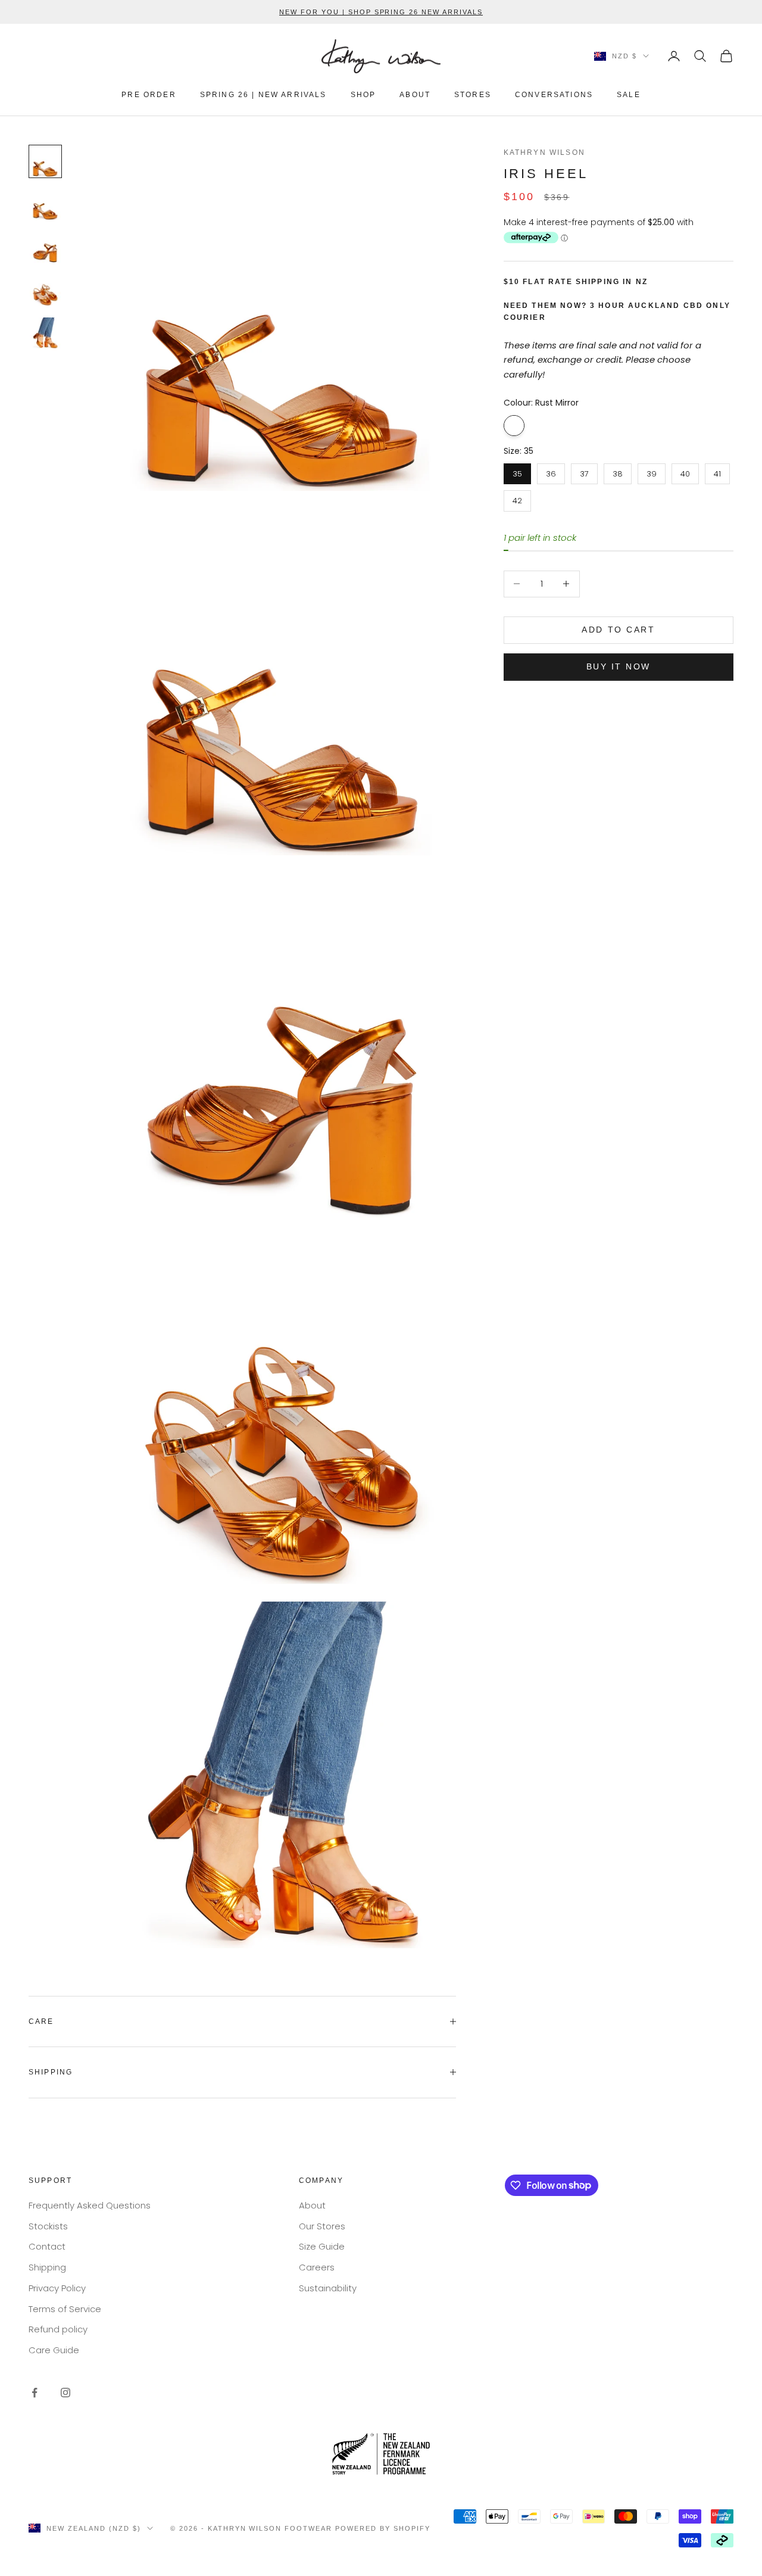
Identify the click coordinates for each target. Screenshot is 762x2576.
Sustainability (328, 2288)
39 (652, 471)
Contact (47, 2246)
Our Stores (322, 2226)
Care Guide (54, 2350)
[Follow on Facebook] (35, 2393)
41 (717, 471)
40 (685, 471)
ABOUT (415, 95)
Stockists (48, 2226)
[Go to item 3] (45, 247)
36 (551, 471)
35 (517, 471)
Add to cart (618, 630)
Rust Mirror (514, 425)
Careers (317, 2267)
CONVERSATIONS (554, 95)
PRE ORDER (149, 95)
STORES (473, 95)
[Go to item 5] (45, 333)
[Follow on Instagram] (65, 2393)
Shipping (47, 2267)
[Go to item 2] (45, 204)
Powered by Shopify (383, 2528)
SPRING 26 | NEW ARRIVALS (263, 95)
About (312, 2205)
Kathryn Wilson (544, 152)
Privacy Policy (57, 2288)
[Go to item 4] (45, 290)
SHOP (363, 95)
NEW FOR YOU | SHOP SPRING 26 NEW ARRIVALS (381, 12)
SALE (629, 95)
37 (584, 471)
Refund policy (58, 2329)
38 (618, 471)
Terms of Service (65, 2309)
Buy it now (619, 666)
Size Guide (322, 2246)
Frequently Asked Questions (90, 2205)
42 (517, 498)
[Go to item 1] (45, 161)
